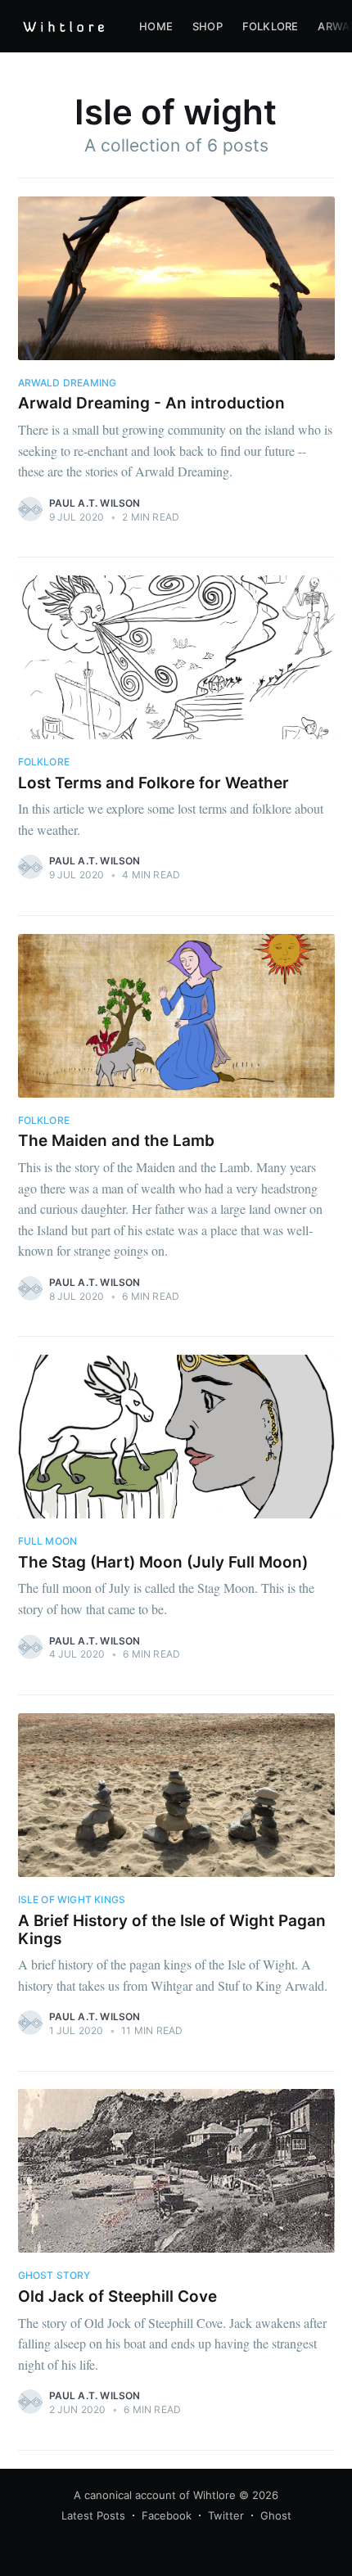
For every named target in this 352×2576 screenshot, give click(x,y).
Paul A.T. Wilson (95, 503)
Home (156, 26)
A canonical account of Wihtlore (155, 2495)
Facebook (167, 2515)
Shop (208, 26)
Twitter (226, 2515)
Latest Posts (93, 2515)
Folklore (271, 26)
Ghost (276, 2515)
